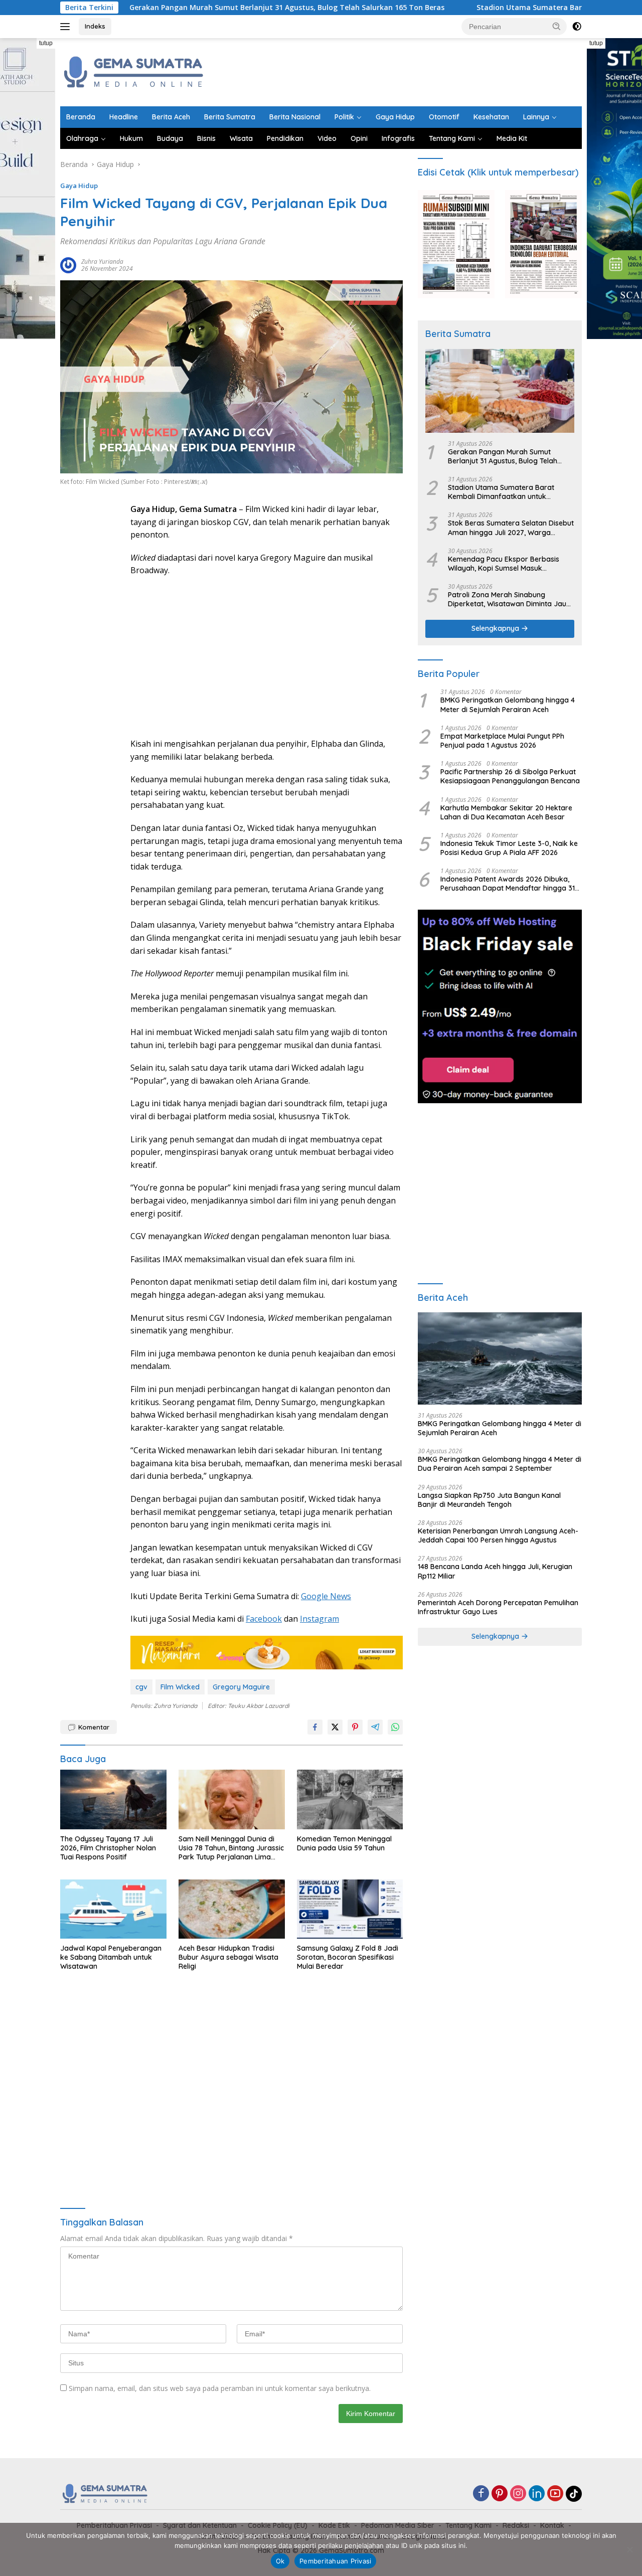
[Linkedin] (537, 2494)
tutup (46, 43)
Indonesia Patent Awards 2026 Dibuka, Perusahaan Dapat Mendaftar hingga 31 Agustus (508, 884)
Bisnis (206, 138)
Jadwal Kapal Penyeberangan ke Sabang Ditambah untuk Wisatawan (111, 1957)
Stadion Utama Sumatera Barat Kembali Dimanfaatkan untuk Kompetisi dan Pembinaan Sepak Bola (503, 492)
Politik (344, 117)
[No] (629, 2549)
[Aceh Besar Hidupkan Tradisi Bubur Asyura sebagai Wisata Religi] (232, 1909)
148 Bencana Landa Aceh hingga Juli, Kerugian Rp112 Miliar (495, 1571)
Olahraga (82, 138)
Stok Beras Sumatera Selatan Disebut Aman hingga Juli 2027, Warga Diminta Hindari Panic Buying (511, 528)
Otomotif (444, 117)
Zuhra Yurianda (102, 262)
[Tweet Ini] (335, 1727)
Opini (359, 138)
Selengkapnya (496, 628)
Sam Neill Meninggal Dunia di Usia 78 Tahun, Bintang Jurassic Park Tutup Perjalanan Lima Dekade (231, 1848)
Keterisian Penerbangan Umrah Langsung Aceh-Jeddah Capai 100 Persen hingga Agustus (498, 1535)
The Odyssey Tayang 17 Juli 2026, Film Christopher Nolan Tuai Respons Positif (108, 1848)
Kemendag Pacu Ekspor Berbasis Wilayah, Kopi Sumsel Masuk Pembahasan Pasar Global (504, 564)
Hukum (131, 138)
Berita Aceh (171, 117)
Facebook (264, 1619)
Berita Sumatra (230, 117)
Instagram (319, 1619)
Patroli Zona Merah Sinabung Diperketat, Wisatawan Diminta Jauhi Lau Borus (510, 599)
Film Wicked (180, 1687)
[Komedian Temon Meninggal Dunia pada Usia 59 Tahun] (350, 1799)
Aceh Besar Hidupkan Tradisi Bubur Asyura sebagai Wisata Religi (228, 1957)
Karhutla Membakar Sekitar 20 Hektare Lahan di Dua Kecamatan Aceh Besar (506, 812)
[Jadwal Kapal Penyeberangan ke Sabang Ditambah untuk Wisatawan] (113, 1909)
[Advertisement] (399, 71)
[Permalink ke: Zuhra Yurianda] (68, 265)
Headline (124, 117)
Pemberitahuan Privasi (335, 2561)
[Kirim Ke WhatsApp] (395, 1727)
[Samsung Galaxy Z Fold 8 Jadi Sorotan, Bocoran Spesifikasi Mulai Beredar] (350, 1909)
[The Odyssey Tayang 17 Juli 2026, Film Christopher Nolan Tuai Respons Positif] (113, 1799)
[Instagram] (518, 2494)
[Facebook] (481, 2494)
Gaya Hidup (395, 117)
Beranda (81, 117)
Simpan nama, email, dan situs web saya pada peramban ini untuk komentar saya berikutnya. (220, 2388)
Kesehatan (491, 117)
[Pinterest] (500, 2494)
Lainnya (536, 117)
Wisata (241, 138)
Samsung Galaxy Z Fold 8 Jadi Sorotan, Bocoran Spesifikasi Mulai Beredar (348, 1957)
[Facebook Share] (315, 1727)
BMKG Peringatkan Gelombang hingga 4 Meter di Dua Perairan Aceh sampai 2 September (500, 1464)
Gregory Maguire (241, 1687)
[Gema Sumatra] (134, 71)
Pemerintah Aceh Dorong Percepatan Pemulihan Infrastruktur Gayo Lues (498, 1607)
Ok (280, 2561)
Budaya (170, 138)
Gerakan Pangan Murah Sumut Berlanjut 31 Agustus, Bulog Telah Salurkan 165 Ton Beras (198, 8)
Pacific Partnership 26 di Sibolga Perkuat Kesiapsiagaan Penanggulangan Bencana (510, 776)
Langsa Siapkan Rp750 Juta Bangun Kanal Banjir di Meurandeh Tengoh (489, 1500)
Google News (326, 1596)
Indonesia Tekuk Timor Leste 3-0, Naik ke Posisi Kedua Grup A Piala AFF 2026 (509, 848)
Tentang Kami (452, 138)
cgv (141, 1687)
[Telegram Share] (375, 1727)
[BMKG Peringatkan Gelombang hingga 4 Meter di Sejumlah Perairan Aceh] (500, 1358)
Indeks (95, 26)
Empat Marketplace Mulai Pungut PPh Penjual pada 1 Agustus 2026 (502, 741)
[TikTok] (574, 2494)
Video (327, 138)
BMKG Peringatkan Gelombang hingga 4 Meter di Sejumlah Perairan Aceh (508, 705)
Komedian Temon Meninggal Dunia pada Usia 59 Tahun (344, 1843)
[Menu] (67, 27)
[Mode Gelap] (577, 27)
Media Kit (512, 138)
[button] (557, 26)
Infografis (398, 138)
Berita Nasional (295, 117)
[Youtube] (555, 2494)
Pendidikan (285, 138)
